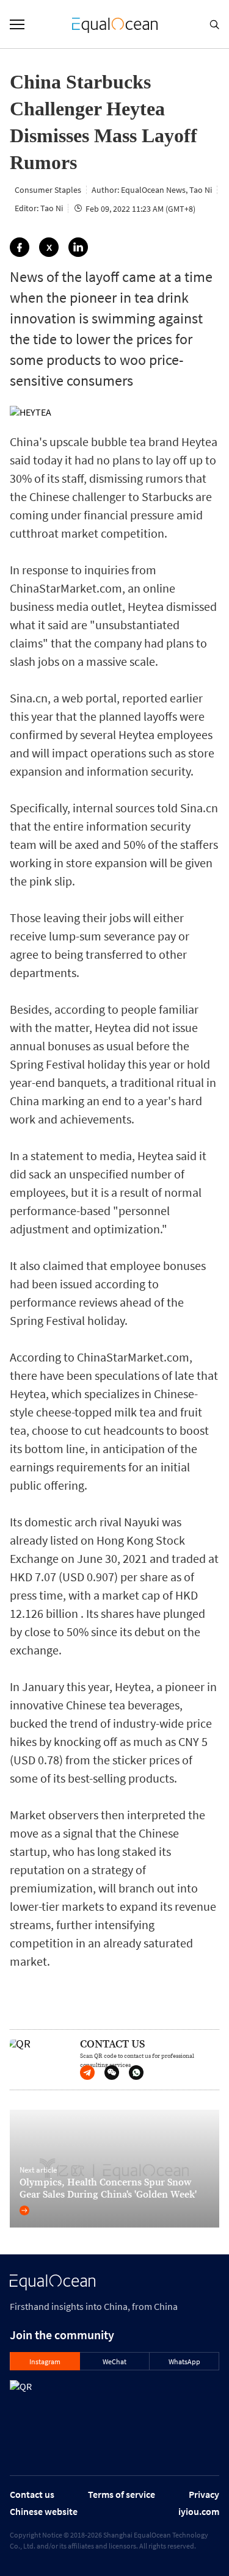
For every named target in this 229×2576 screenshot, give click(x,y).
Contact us (32, 2494)
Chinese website (44, 2511)
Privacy (204, 2494)
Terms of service (122, 2494)
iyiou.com (199, 2511)
